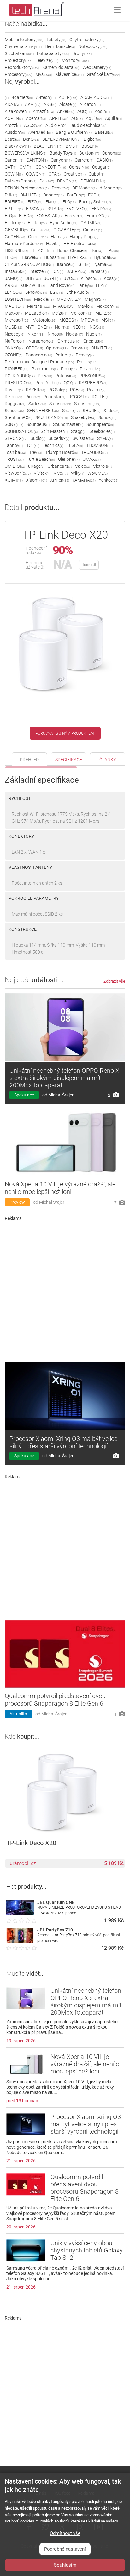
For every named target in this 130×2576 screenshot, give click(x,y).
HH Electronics (80, 244)
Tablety (56, 40)
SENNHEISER (43, 411)
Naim (62, 327)
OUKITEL (102, 348)
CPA (55, 174)
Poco (69, 369)
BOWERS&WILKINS (26, 153)
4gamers (22, 97)
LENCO (13, 292)
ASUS (33, 125)
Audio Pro (57, 125)
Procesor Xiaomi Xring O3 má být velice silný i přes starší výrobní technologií (63, 1442)
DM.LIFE (30, 195)
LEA (102, 285)
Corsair (79, 167)
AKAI (33, 104)
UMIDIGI (15, 466)
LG (57, 292)
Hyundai (105, 257)
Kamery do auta (61, 67)
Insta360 (15, 271)
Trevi (35, 452)
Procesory (18, 74)
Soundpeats (100, 424)
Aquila (94, 118)
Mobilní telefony (24, 40)
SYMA (105, 438)
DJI (11, 195)
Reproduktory (22, 67)
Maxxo (13, 313)
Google (38, 237)
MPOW (89, 320)
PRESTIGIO (18, 383)
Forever (74, 216)
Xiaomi (36, 480)
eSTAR (55, 209)
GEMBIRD (16, 230)
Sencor (14, 411)
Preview (17, 1202)
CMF (26, 167)
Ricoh (33, 397)
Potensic (66, 376)
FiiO (10, 216)
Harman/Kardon (24, 244)
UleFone (69, 459)
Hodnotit (89, 565)
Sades (37, 404)
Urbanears (60, 466)
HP (112, 250)
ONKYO (14, 348)
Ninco (55, 334)
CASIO (105, 160)
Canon (112, 153)
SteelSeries (102, 431)
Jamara (99, 271)
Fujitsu (37, 223)
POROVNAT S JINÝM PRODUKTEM (65, 733)
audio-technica (89, 125)
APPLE (59, 118)
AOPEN (14, 118)
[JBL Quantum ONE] (20, 1914)
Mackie (44, 299)
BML (72, 146)
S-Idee (111, 411)
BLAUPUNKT (48, 146)
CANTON (37, 160)
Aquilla (114, 118)
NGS (97, 327)
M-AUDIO (64, 306)
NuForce (15, 341)
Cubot (97, 174)
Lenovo (36, 292)
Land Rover (61, 285)
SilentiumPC (18, 417)
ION (58, 271)
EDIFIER (15, 202)
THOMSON (99, 445)
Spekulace (24, 1095)
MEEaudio (37, 313)
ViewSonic (18, 473)
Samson (60, 404)
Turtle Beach (41, 459)
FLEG (26, 216)
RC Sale (58, 390)
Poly (45, 376)
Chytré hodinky (87, 40)
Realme (96, 390)
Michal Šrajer (61, 1095)
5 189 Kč (114, 1863)
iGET (84, 264)
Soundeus (38, 424)
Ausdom (15, 132)
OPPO (34, 348)
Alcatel (68, 104)
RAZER (35, 390)
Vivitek (42, 473)
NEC (79, 327)
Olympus (69, 341)
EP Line (14, 209)
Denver (60, 188)
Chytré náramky (23, 46)
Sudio (38, 438)
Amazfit (43, 111)
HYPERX (79, 257)
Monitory (75, 60)
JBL (33, 278)
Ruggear (15, 404)
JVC (71, 278)
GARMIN (91, 223)
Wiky (78, 473)
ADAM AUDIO (96, 97)
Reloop (13, 397)
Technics (53, 445)
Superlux (59, 438)
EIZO (35, 202)
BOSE (90, 146)
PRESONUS (92, 376)
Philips (87, 362)
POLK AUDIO (20, 376)
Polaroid (90, 369)
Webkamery (97, 67)
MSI (108, 320)
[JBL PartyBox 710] (20, 1941)
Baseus (104, 132)
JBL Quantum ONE (56, 1902)
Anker (66, 111)
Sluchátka (19, 53)
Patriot (64, 355)
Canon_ (14, 160)
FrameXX (98, 216)
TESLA (75, 445)
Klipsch (91, 278)
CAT (11, 167)
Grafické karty (103, 74)
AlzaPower (17, 111)
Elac (52, 202)
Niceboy (15, 334)
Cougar (101, 167)
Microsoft (17, 320)
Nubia (94, 334)
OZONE (14, 355)
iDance (66, 264)
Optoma (57, 348)
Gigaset (92, 230)
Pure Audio (48, 383)
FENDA (101, 209)
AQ (77, 118)
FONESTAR (49, 216)
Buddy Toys (63, 153)
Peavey (85, 355)
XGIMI (14, 480)
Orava (79, 348)
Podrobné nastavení (65, 2549)
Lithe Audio (80, 292)
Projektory (19, 60)
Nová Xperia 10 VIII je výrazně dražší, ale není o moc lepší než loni (60, 1188)
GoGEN (15, 237)
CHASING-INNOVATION (29, 264)
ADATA (13, 104)
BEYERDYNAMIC (61, 139)
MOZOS (68, 320)
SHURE (92, 411)
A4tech (46, 97)
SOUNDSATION (21, 431)
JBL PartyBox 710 (55, 1930)
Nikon (36, 334)
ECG (94, 195)
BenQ (31, 139)
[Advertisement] (65, 1289)
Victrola (103, 466)
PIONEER (17, 369)
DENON (67, 181)
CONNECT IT (51, 167)
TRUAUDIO (94, 452)
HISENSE (16, 250)
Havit (53, 244)
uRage (36, 466)
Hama (59, 237)
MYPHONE (38, 327)
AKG (50, 104)
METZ (104, 313)
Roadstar (54, 397)
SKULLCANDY (52, 417)
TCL (33, 445)
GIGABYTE (67, 230)
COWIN (14, 174)
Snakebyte (83, 417)
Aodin (102, 111)
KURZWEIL (33, 285)
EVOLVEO (77, 209)
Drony (82, 53)
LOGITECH (18, 299)
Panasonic (39, 355)
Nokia (74, 334)
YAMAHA (84, 480)
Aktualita (18, 1714)
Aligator (90, 104)
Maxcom (108, 306)
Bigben (92, 139)
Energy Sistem (96, 202)
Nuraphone (41, 341)
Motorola (44, 320)
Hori (96, 250)
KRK (11, 285)
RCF (77, 390)
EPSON (35, 209)
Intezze (39, 271)
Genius (41, 230)
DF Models (84, 188)
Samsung (87, 404)
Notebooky (93, 46)
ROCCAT (79, 397)
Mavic (85, 306)
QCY (70, 383)
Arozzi (13, 125)
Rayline (14, 390)
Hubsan (54, 257)
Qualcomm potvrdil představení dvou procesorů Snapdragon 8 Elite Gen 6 (55, 1700)
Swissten (83, 438)
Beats (12, 139)
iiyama (103, 264)
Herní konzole (60, 46)
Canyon (61, 160)
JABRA (76, 271)
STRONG (16, 438)
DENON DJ (93, 181)
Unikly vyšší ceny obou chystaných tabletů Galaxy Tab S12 (87, 2250)
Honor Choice (72, 250)
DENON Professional (27, 188)
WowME (98, 473)
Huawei (30, 257)
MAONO (14, 306)
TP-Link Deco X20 (31, 1843)
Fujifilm (15, 223)
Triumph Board (62, 452)
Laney (85, 285)
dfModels (111, 188)
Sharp (71, 411)
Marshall (38, 306)
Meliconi (81, 313)
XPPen (60, 480)
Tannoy (14, 445)
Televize (47, 60)
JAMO (14, 278)
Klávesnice (69, 74)
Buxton (89, 153)
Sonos (107, 417)
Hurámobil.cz (21, 1863)
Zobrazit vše (114, 981)
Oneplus (93, 341)
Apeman (36, 118)
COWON (36, 174)
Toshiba (15, 452)
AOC (84, 111)
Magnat (95, 299)
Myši (44, 74)
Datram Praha (21, 181)
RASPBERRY (93, 383)
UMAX (92, 459)
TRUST (14, 459)
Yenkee (109, 480)
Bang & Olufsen (74, 132)
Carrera (84, 160)
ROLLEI (101, 397)
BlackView (18, 146)
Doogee (53, 195)
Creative (75, 174)
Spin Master (54, 431)
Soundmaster (68, 424)
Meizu (59, 313)
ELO (69, 202)
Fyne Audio (64, 223)
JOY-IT (52, 278)
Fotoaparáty (53, 53)
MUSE (13, 327)
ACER (68, 97)
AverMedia (40, 132)
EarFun (76, 195)
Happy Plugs (84, 237)
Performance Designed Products (39, 362)
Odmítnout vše (65, 2533)
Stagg (79, 431)
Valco (83, 466)
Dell (47, 181)
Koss (112, 278)
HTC (11, 257)
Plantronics (45, 369)
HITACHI (42, 250)
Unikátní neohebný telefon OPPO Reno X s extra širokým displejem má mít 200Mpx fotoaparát (64, 1078)
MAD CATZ (69, 299)
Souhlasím (65, 2565)
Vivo (61, 473)
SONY (14, 424)
